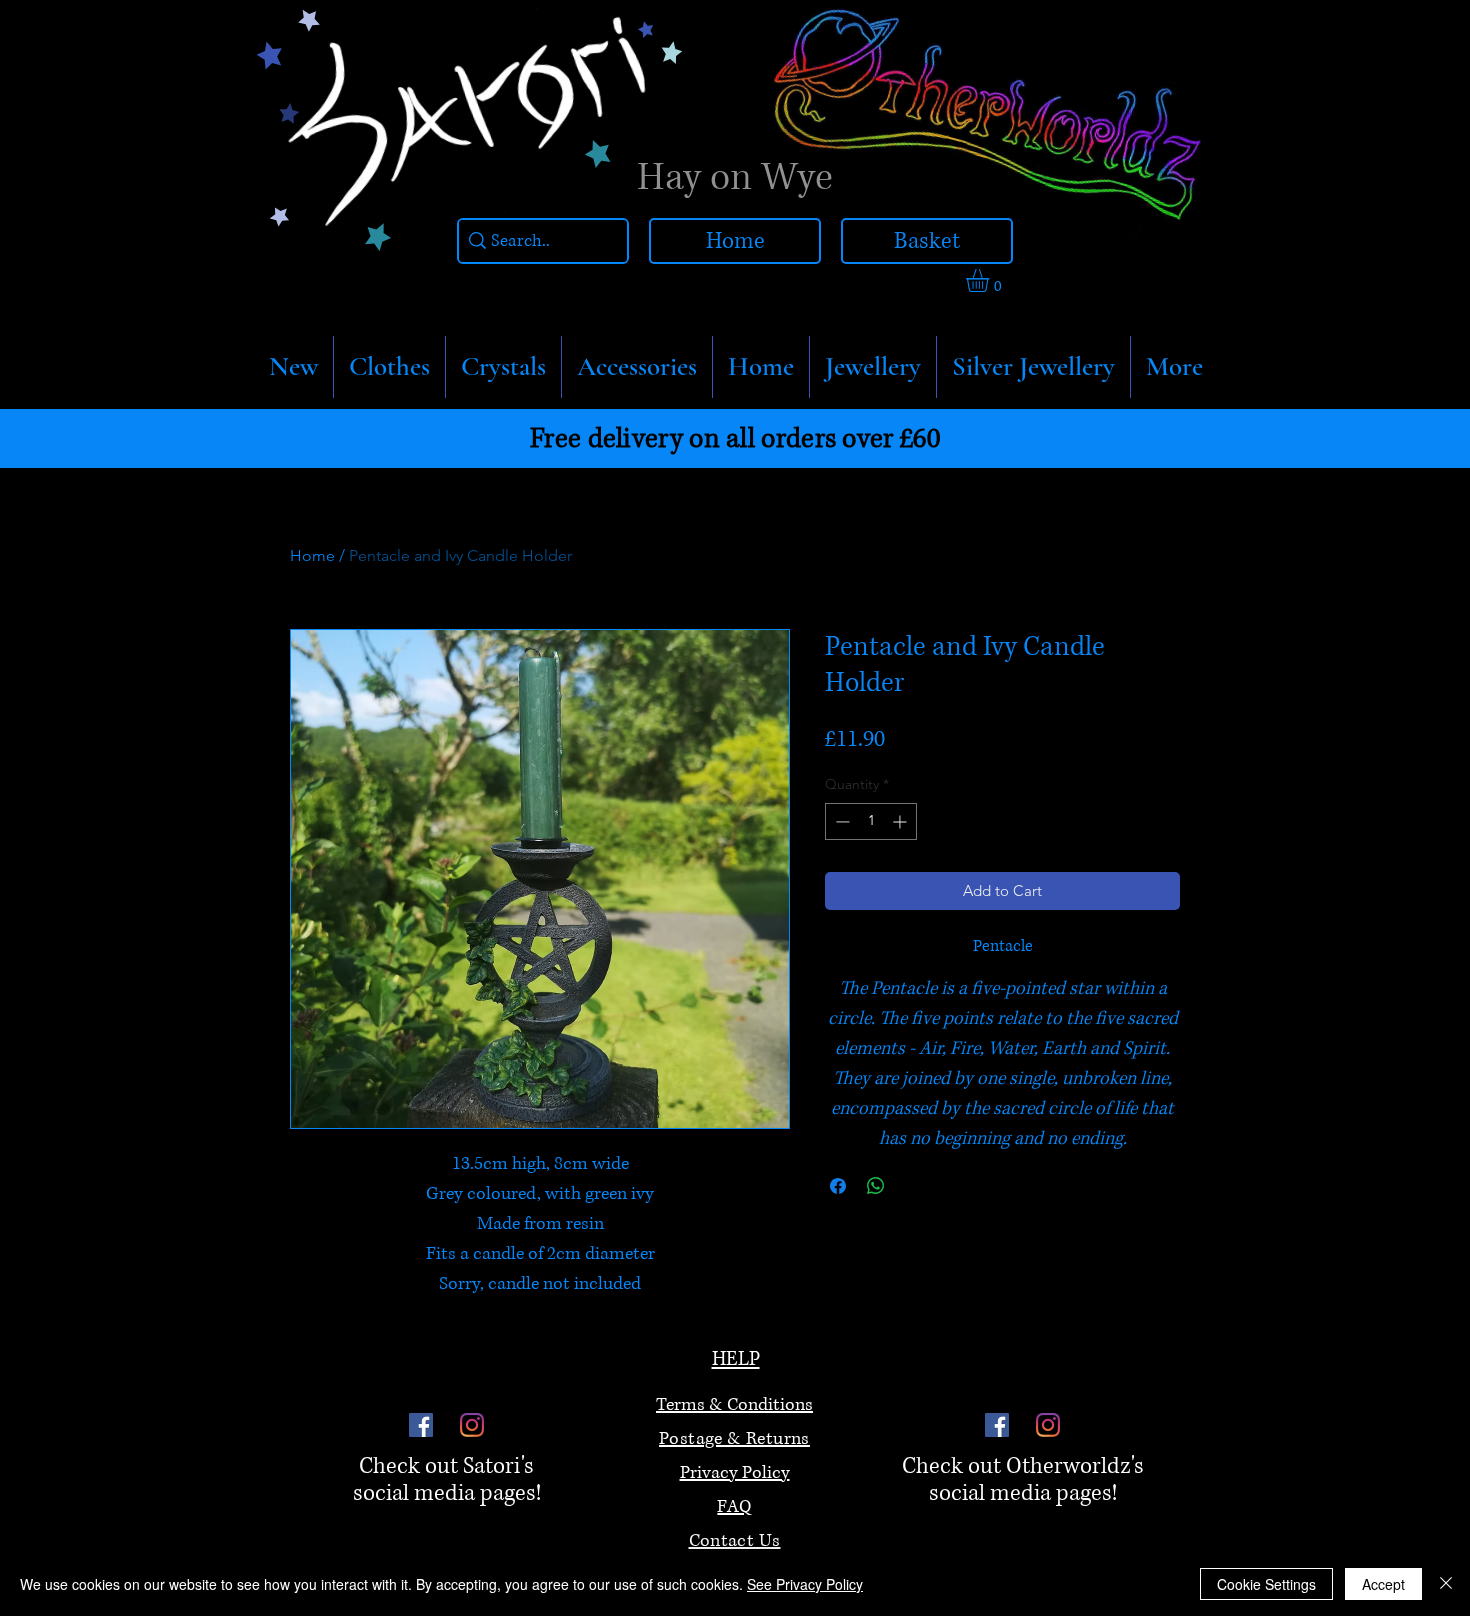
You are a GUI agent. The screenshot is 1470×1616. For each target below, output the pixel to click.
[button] (389, 367)
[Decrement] (840, 821)
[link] (991, 280)
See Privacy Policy (805, 1584)
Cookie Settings (1266, 1584)
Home (312, 555)
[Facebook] (421, 1425)
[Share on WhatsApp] (876, 1186)
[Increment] (901, 821)
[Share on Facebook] (838, 1186)
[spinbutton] (871, 821)
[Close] (1446, 1584)
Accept (1383, 1584)
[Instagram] (472, 1425)
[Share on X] (914, 1186)
